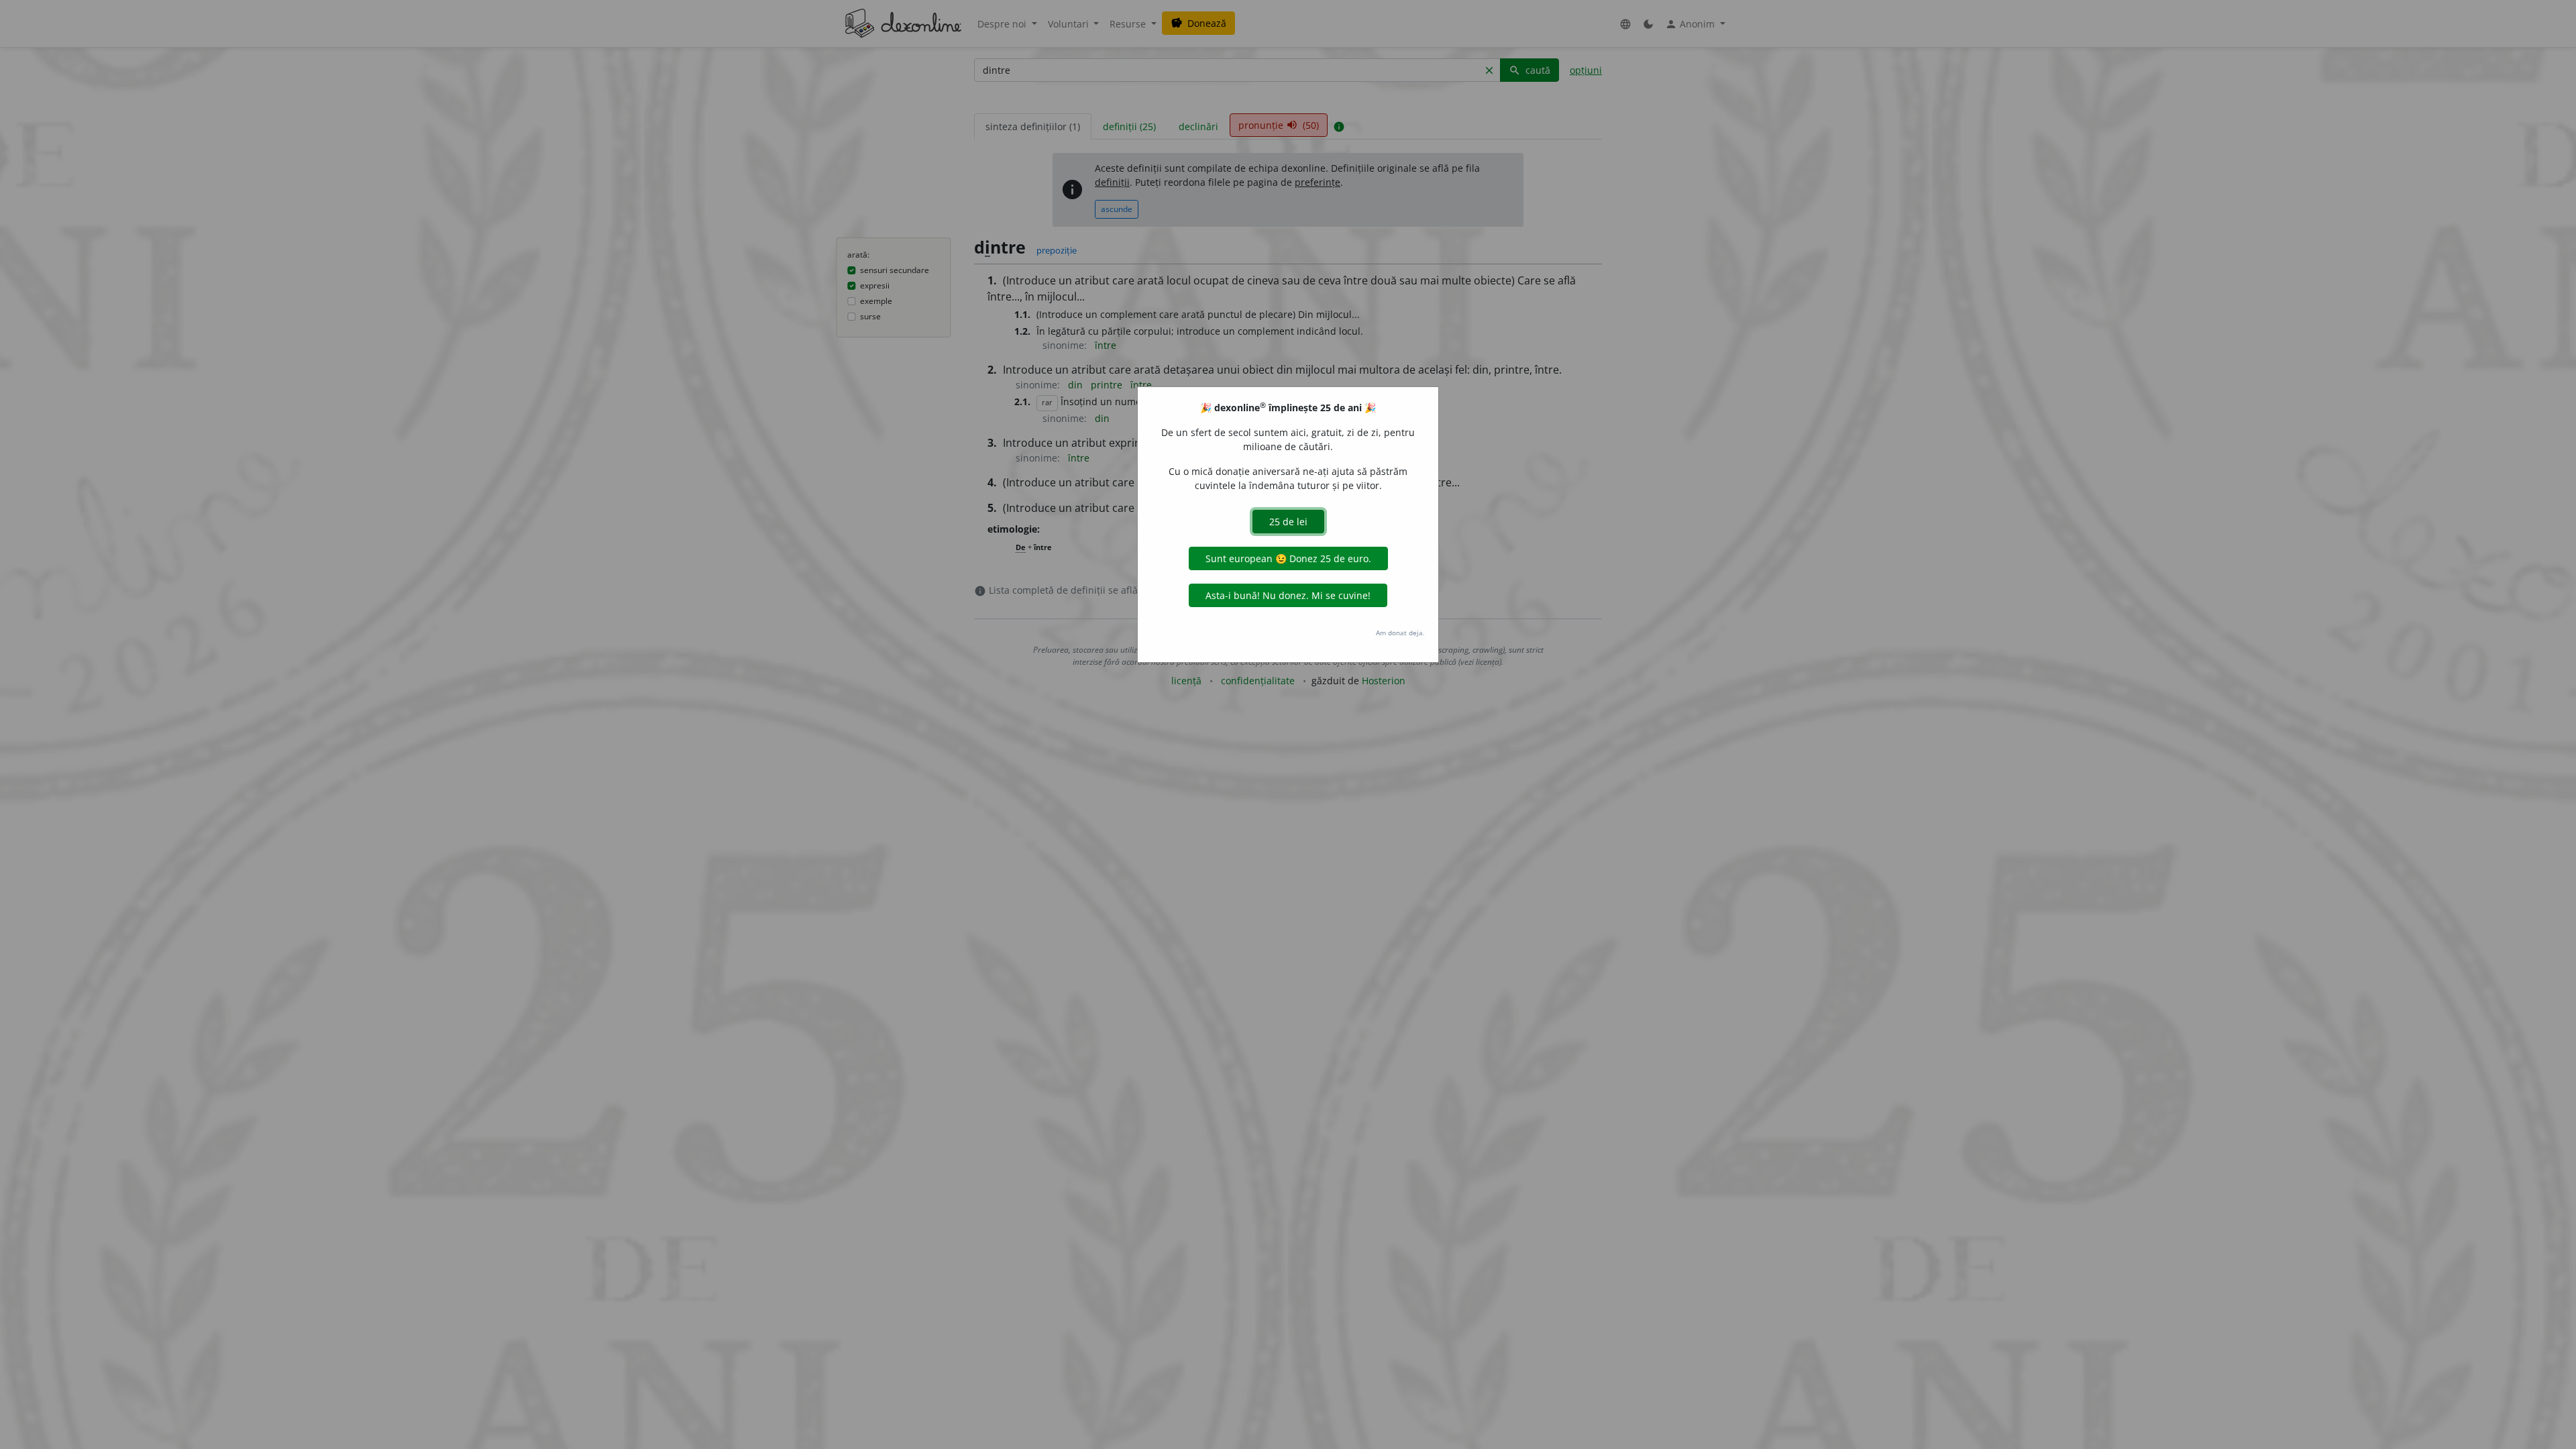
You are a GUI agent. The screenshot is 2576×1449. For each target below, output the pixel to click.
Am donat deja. (1400, 633)
